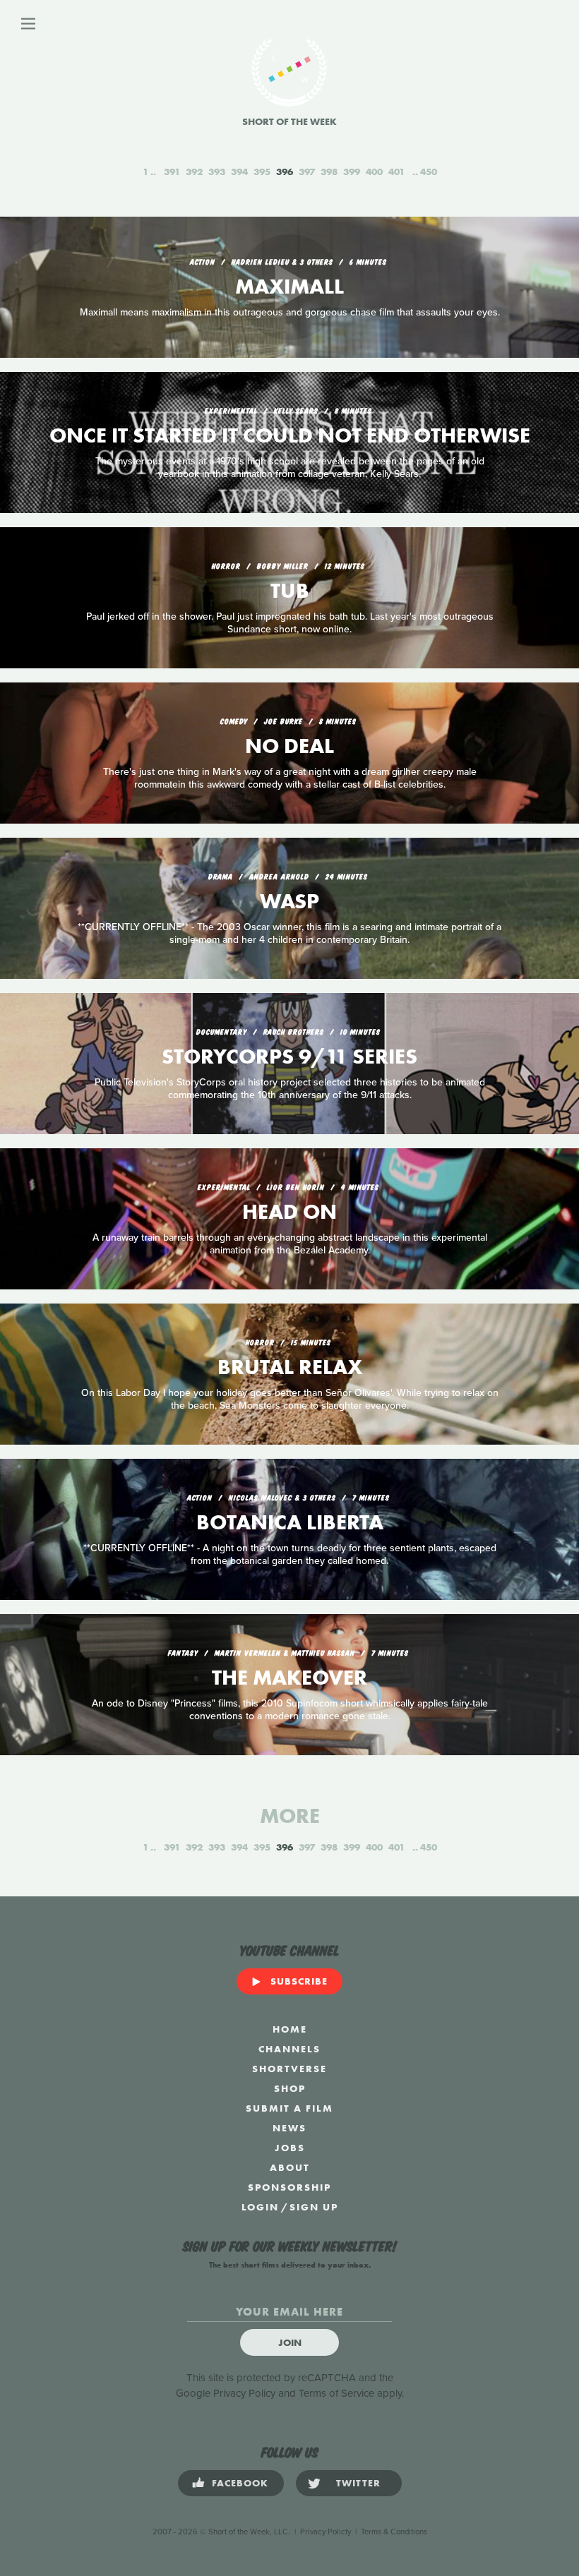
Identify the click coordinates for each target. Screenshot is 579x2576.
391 (172, 171)
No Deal (289, 746)
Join (290, 2342)
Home (290, 2029)
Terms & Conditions (394, 2532)
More (290, 1816)
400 (374, 171)
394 (239, 171)
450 (429, 171)
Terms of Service (336, 2393)
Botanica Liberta (290, 1522)
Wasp (289, 901)
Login (260, 2207)
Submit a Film (289, 2108)
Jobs (290, 2148)
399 (352, 171)
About (290, 2167)
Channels (289, 2049)
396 (285, 171)
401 (396, 171)
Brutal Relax (290, 1367)
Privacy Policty (326, 2532)
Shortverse (289, 2069)
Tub (290, 591)
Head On (289, 1212)
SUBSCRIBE (299, 1981)
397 (307, 171)
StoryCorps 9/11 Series (289, 1057)
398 (329, 171)
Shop (290, 2088)
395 (262, 171)
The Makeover (289, 1678)
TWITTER (358, 2483)
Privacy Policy (244, 2393)
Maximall (289, 287)
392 (194, 171)
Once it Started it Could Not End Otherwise (290, 435)
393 (217, 171)
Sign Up (314, 2207)
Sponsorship (289, 2187)
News (289, 2128)
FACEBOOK (240, 2483)
